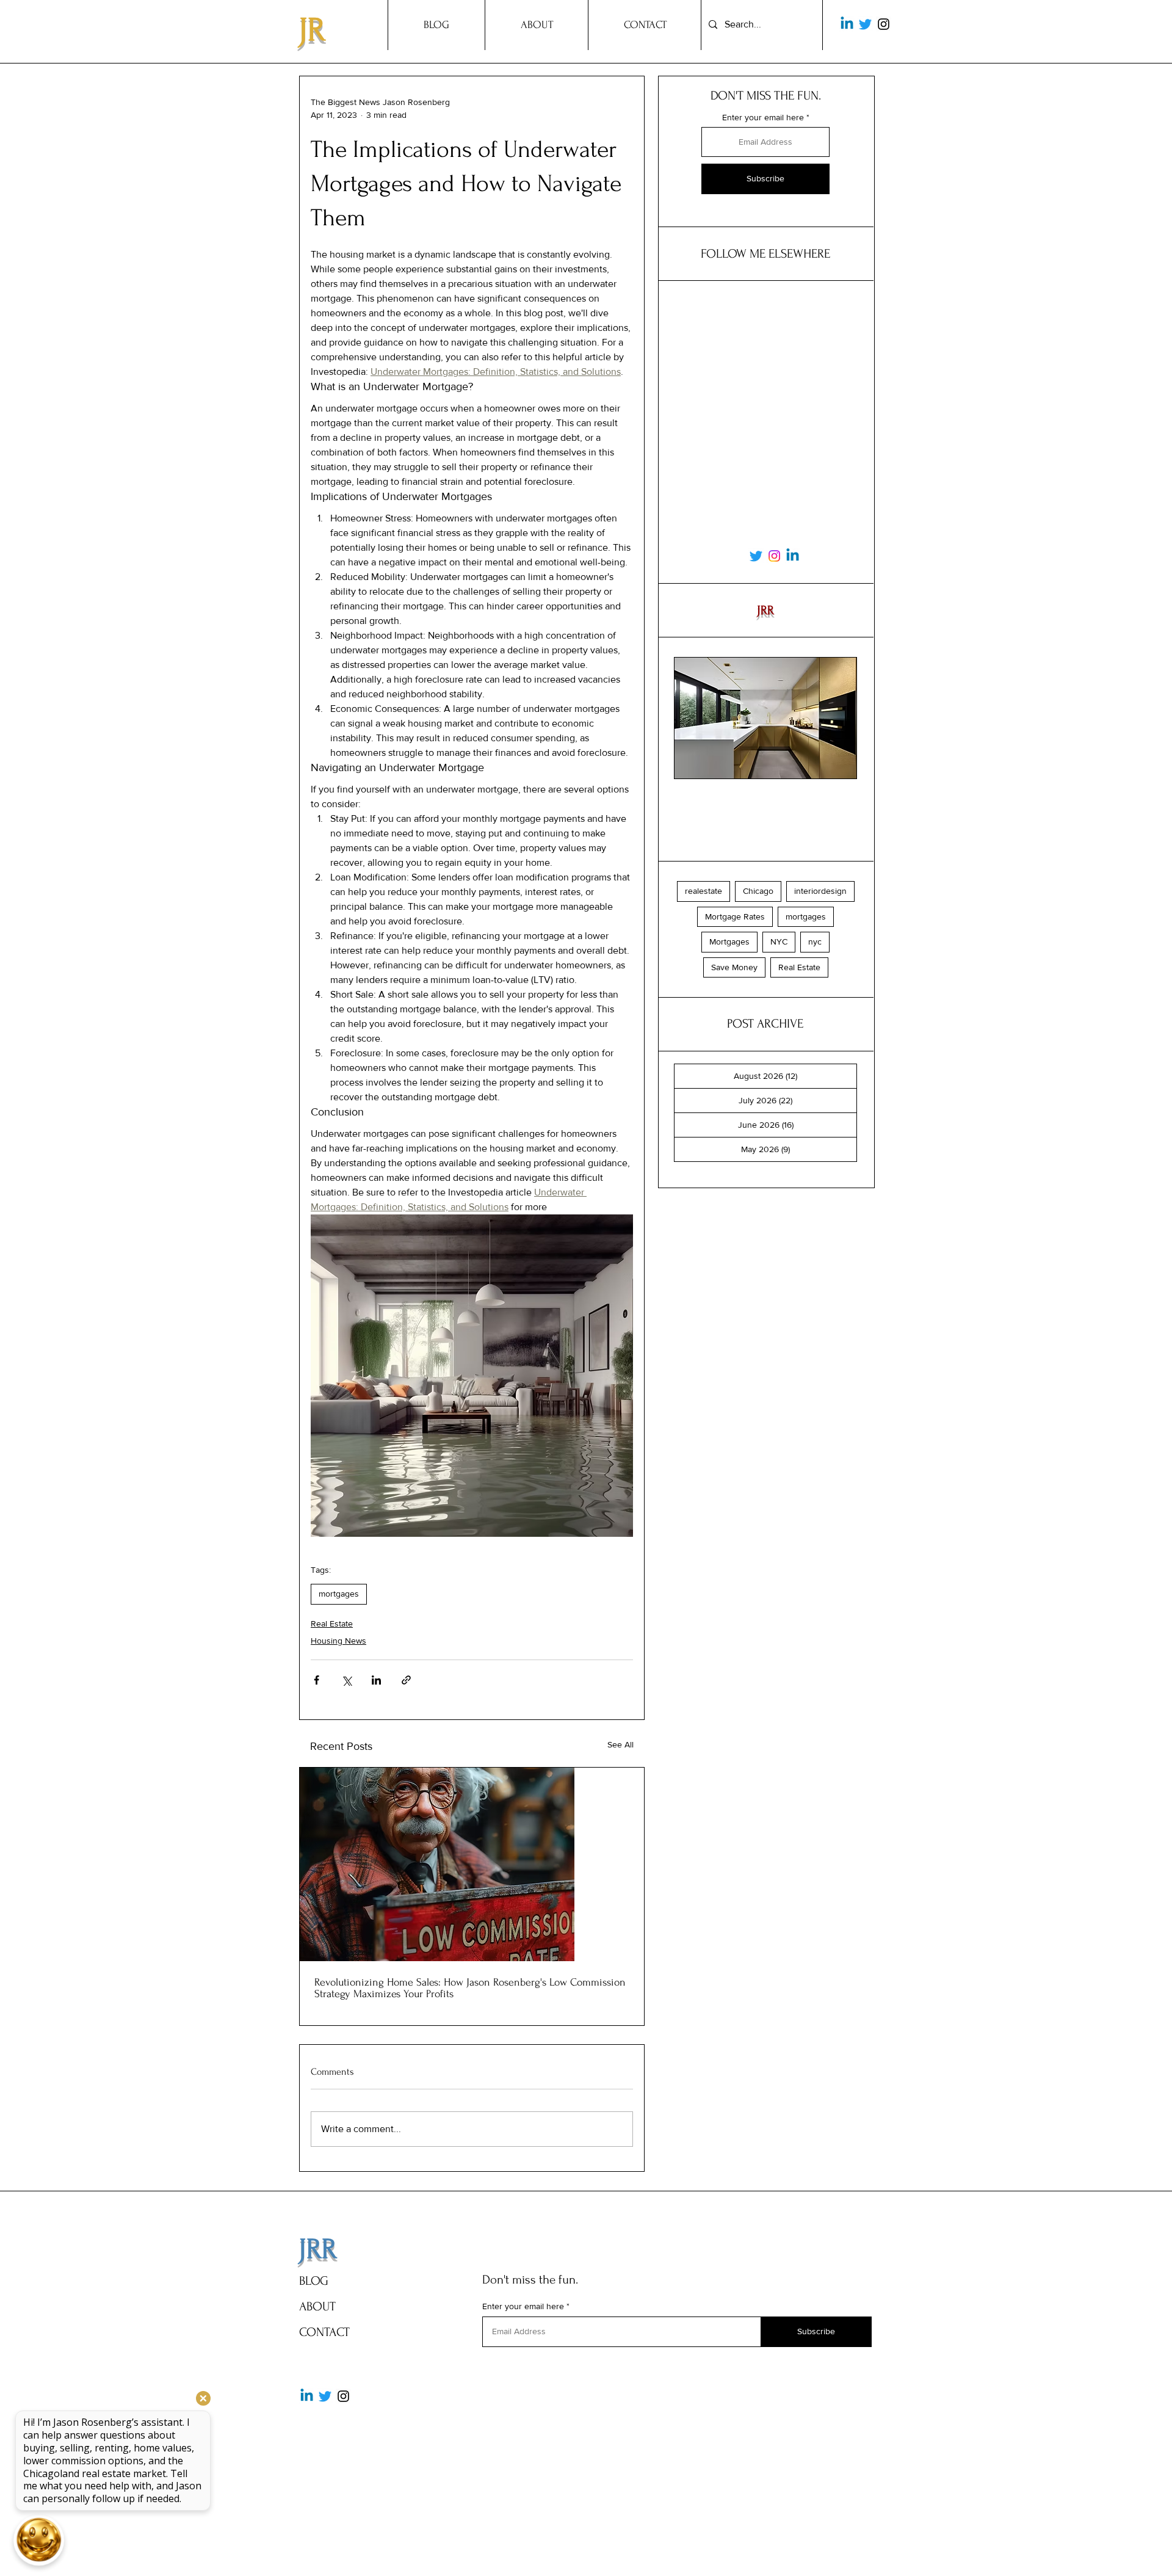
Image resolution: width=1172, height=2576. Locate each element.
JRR (318, 2249)
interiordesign (820, 891)
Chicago (758, 891)
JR (312, 30)
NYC (779, 942)
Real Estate (332, 1624)
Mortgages (729, 942)
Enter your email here (763, 117)
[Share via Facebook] (317, 1680)
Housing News (338, 1641)
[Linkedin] (847, 24)
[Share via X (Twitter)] (346, 1680)
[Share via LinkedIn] (376, 1680)
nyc (815, 942)
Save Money (734, 967)
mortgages (339, 1594)
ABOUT (317, 2306)
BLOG (314, 2281)
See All (620, 1744)
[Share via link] (406, 1680)
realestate (704, 891)
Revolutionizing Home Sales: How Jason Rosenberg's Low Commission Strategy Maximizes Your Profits (470, 1988)
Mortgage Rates (735, 916)
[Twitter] (865, 24)
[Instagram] (884, 24)
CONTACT (324, 2332)
